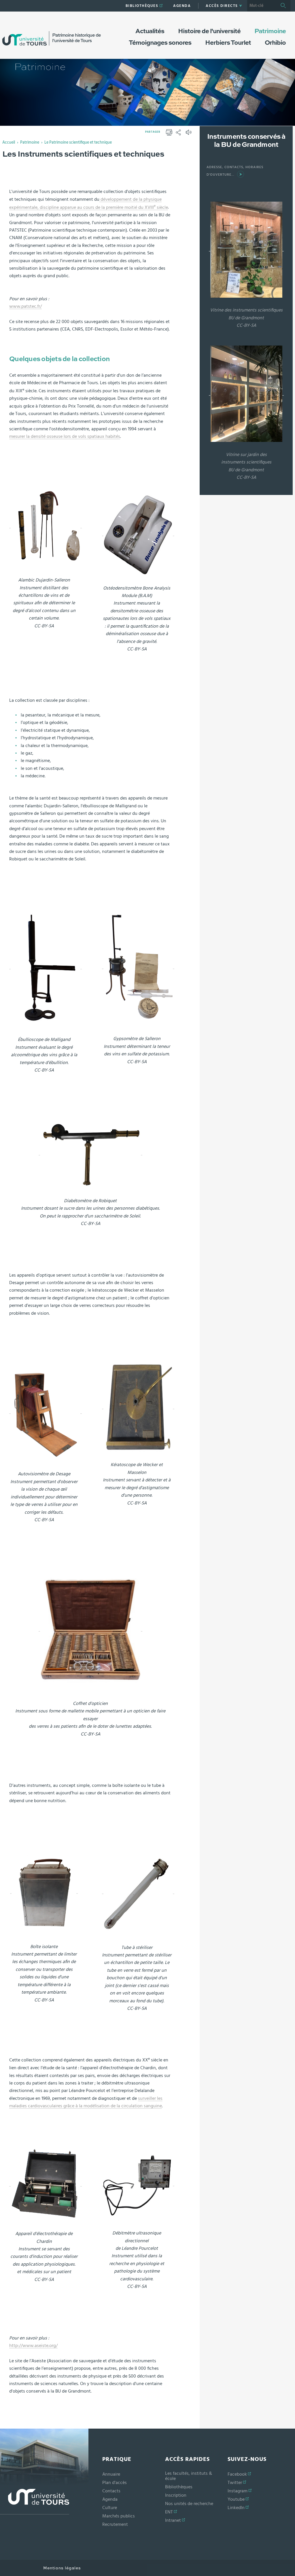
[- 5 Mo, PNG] (46, 1411)
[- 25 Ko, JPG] (138, 1407)
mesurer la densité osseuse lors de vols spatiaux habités (65, 436)
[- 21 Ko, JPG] (138, 534)
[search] (262, 6)
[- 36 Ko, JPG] (138, 2184)
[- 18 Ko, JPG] (138, 1892)
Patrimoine (30, 142)
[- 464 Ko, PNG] (44, 1891)
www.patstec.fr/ (25, 306)
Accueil (9, 142)
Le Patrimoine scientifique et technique (78, 142)
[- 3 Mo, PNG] (46, 526)
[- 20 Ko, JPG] (46, 967)
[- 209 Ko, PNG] (46, 2184)
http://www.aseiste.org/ (33, 2346)
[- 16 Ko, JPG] (90, 1153)
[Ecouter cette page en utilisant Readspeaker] (189, 134)
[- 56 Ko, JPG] (90, 1629)
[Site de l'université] (35, 2502)
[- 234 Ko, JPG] (246, 249)
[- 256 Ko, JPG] (246, 393)
